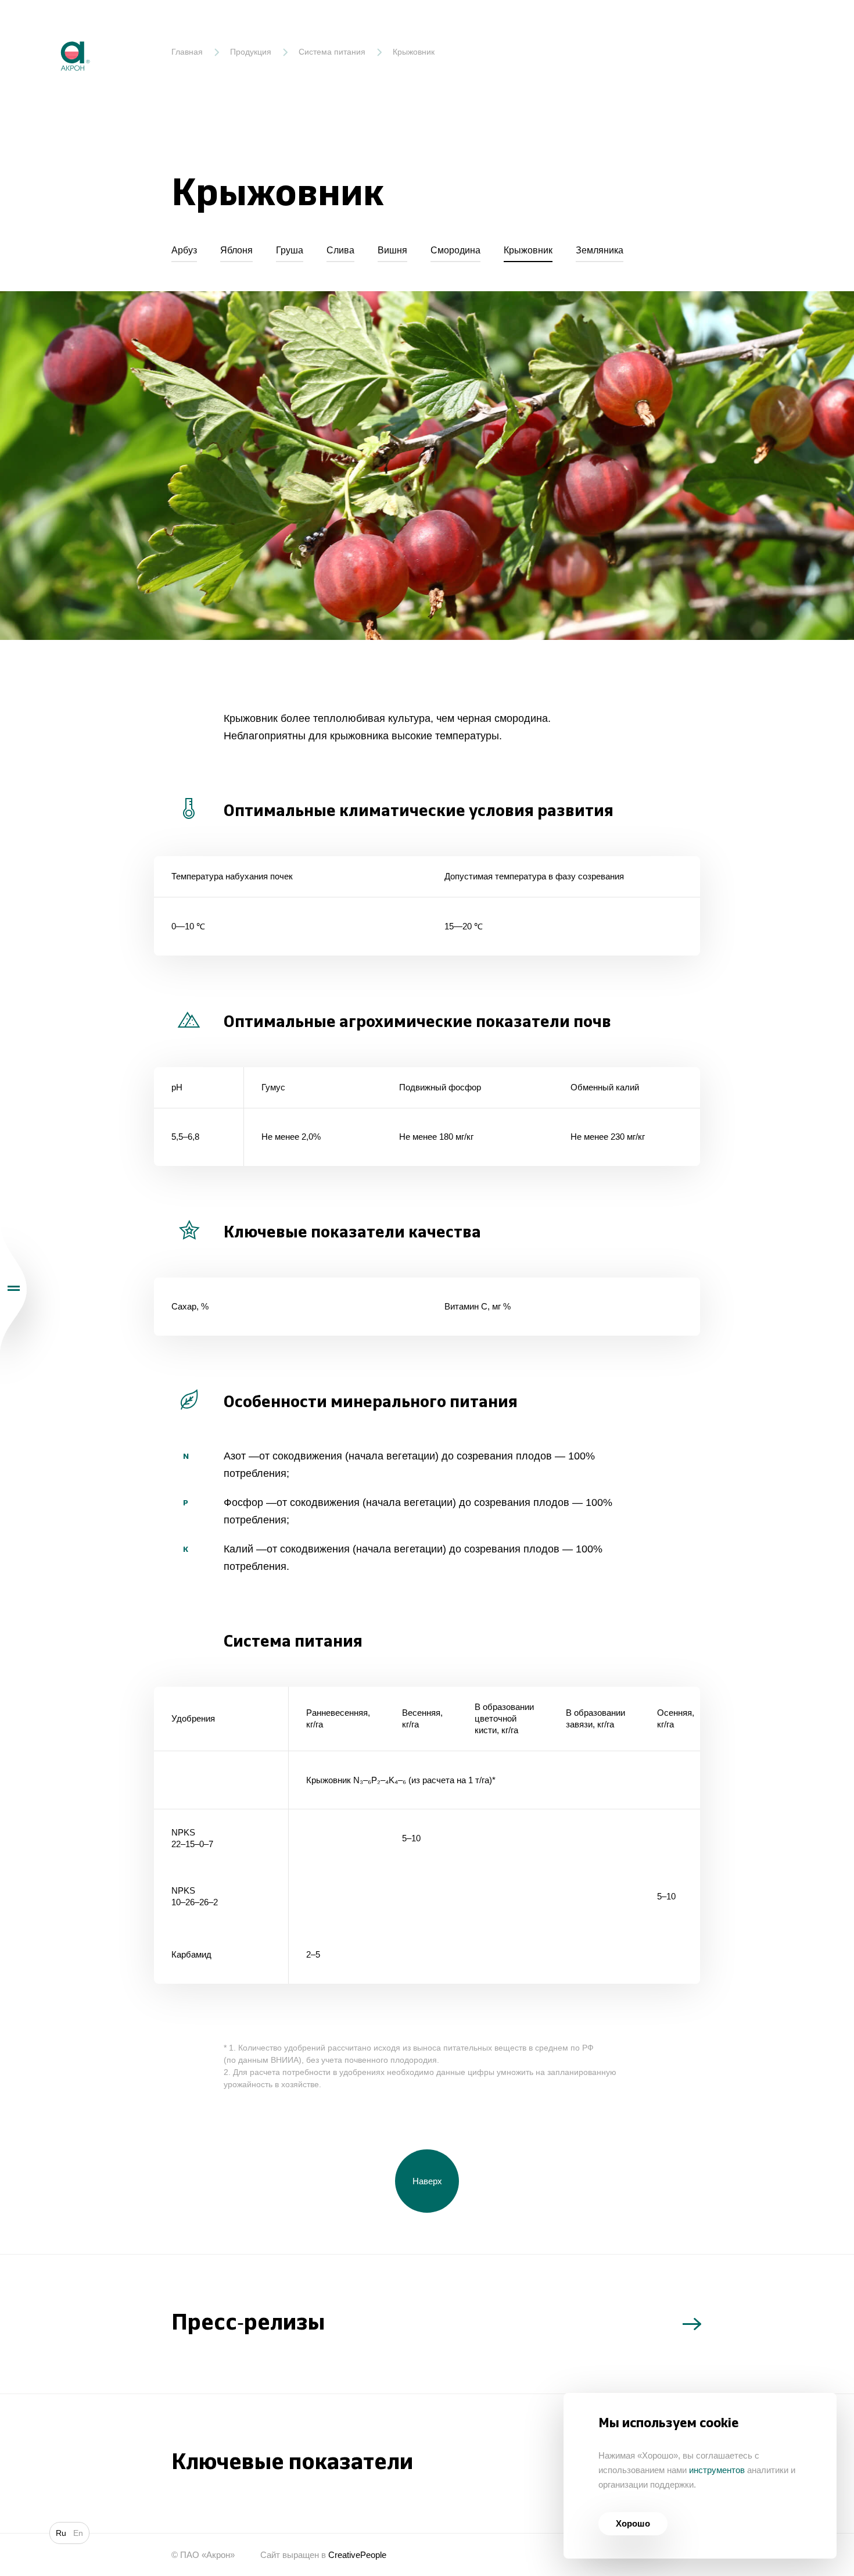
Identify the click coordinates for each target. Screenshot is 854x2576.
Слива (340, 250)
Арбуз (184, 250)
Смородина (455, 250)
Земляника (600, 250)
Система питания (332, 52)
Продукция (251, 52)
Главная (187, 52)
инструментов (717, 2470)
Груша (290, 250)
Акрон (51, 32)
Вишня (392, 250)
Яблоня (236, 250)
